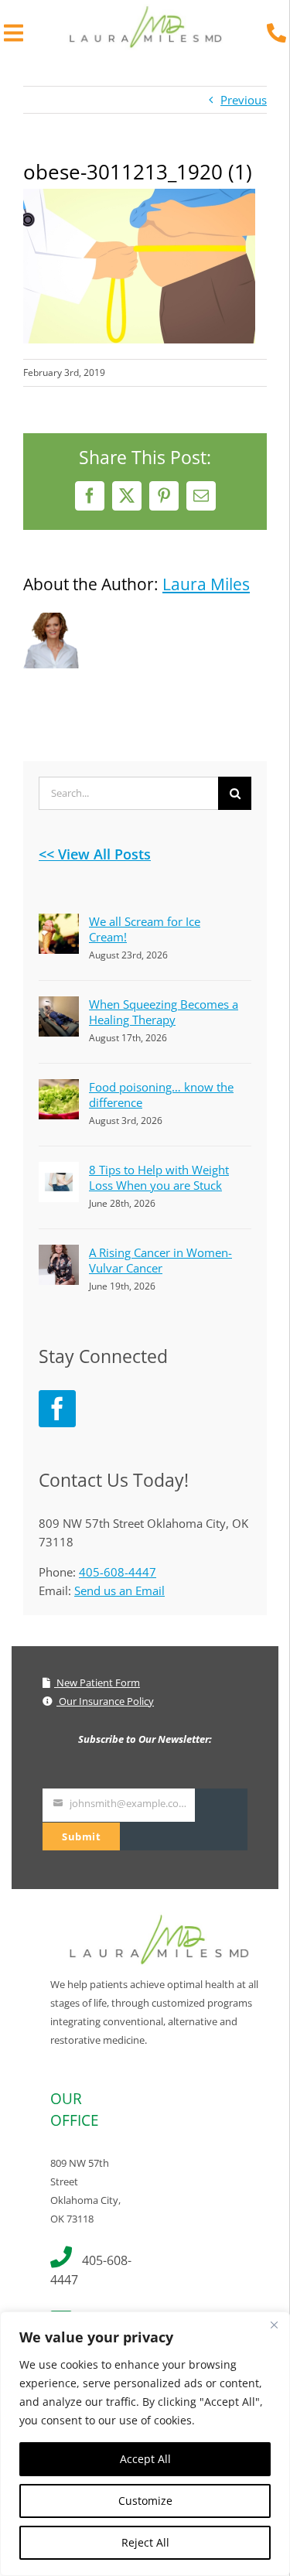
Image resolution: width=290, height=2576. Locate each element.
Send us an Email (119, 1590)
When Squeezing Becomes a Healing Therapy (164, 1012)
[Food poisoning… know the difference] (59, 1088)
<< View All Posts (95, 854)
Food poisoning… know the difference (161, 1095)
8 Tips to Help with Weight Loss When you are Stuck (159, 1177)
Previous (244, 100)
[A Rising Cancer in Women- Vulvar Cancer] (59, 1254)
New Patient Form (97, 1683)
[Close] (274, 2325)
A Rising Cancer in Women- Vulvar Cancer (160, 1260)
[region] (145, 2444)
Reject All (145, 2542)
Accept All (145, 2459)
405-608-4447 (118, 1572)
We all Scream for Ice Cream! (145, 929)
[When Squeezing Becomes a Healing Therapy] (59, 1006)
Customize (145, 2501)
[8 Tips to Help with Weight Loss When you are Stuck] (59, 1171)
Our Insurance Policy (105, 1701)
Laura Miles (206, 584)
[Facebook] (57, 1409)
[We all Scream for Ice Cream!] (59, 923)
